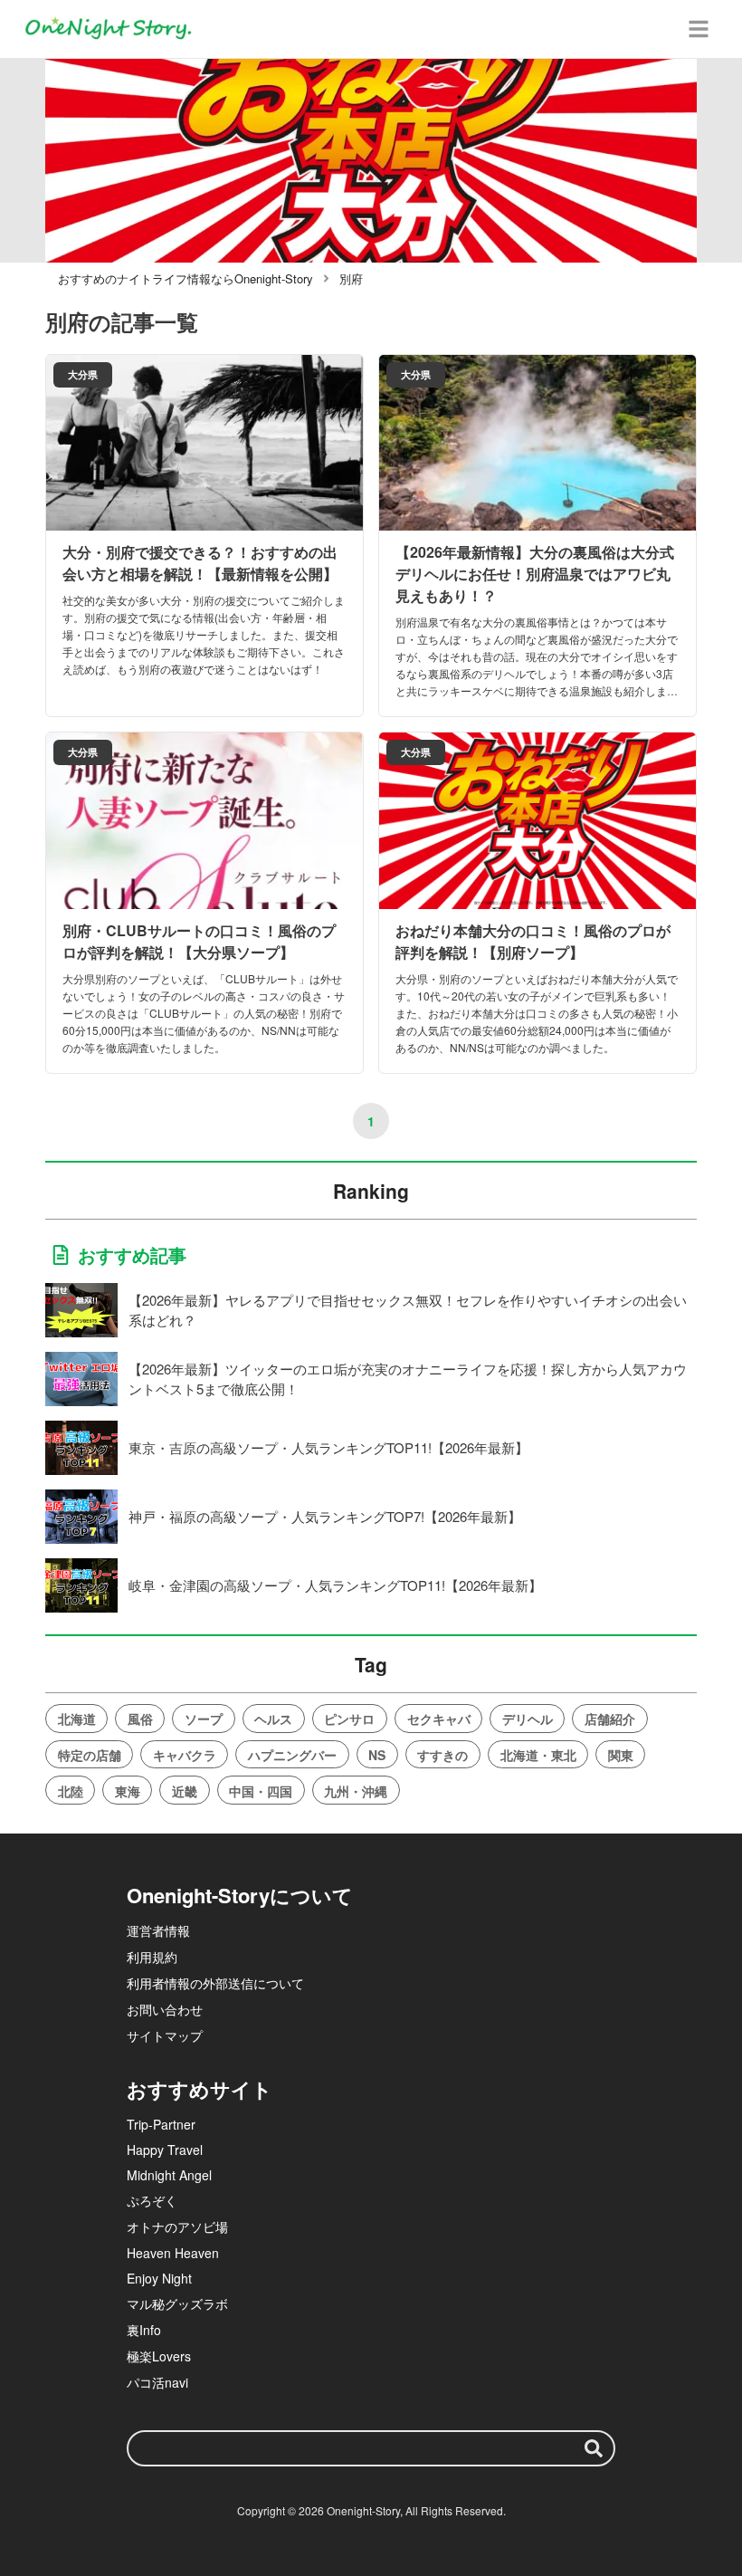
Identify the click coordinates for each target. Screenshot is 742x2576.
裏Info (144, 2330)
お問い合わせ (165, 2009)
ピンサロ (349, 1719)
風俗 (140, 1719)
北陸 (71, 1791)
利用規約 (152, 1957)
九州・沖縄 (356, 1791)
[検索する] (594, 2448)
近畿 (185, 1791)
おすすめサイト (200, 2089)
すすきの (442, 1755)
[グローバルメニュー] (699, 29)
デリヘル (528, 1719)
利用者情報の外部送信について (215, 1983)
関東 (621, 1755)
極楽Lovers (159, 2356)
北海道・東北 (538, 1755)
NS (377, 1755)
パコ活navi (157, 2382)
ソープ (204, 1719)
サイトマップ (165, 2035)
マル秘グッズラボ (177, 2303)
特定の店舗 (90, 1755)
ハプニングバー (292, 1755)
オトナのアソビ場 (177, 2226)
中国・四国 (261, 1791)
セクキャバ (439, 1719)
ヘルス (273, 1719)
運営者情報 (158, 1930)
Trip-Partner (161, 2124)
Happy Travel (165, 2150)
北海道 (77, 1719)
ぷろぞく (152, 2200)
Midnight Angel (169, 2175)
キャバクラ (185, 1755)
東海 (128, 1791)
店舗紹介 (610, 1719)
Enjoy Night (159, 2278)
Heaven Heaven (173, 2253)
